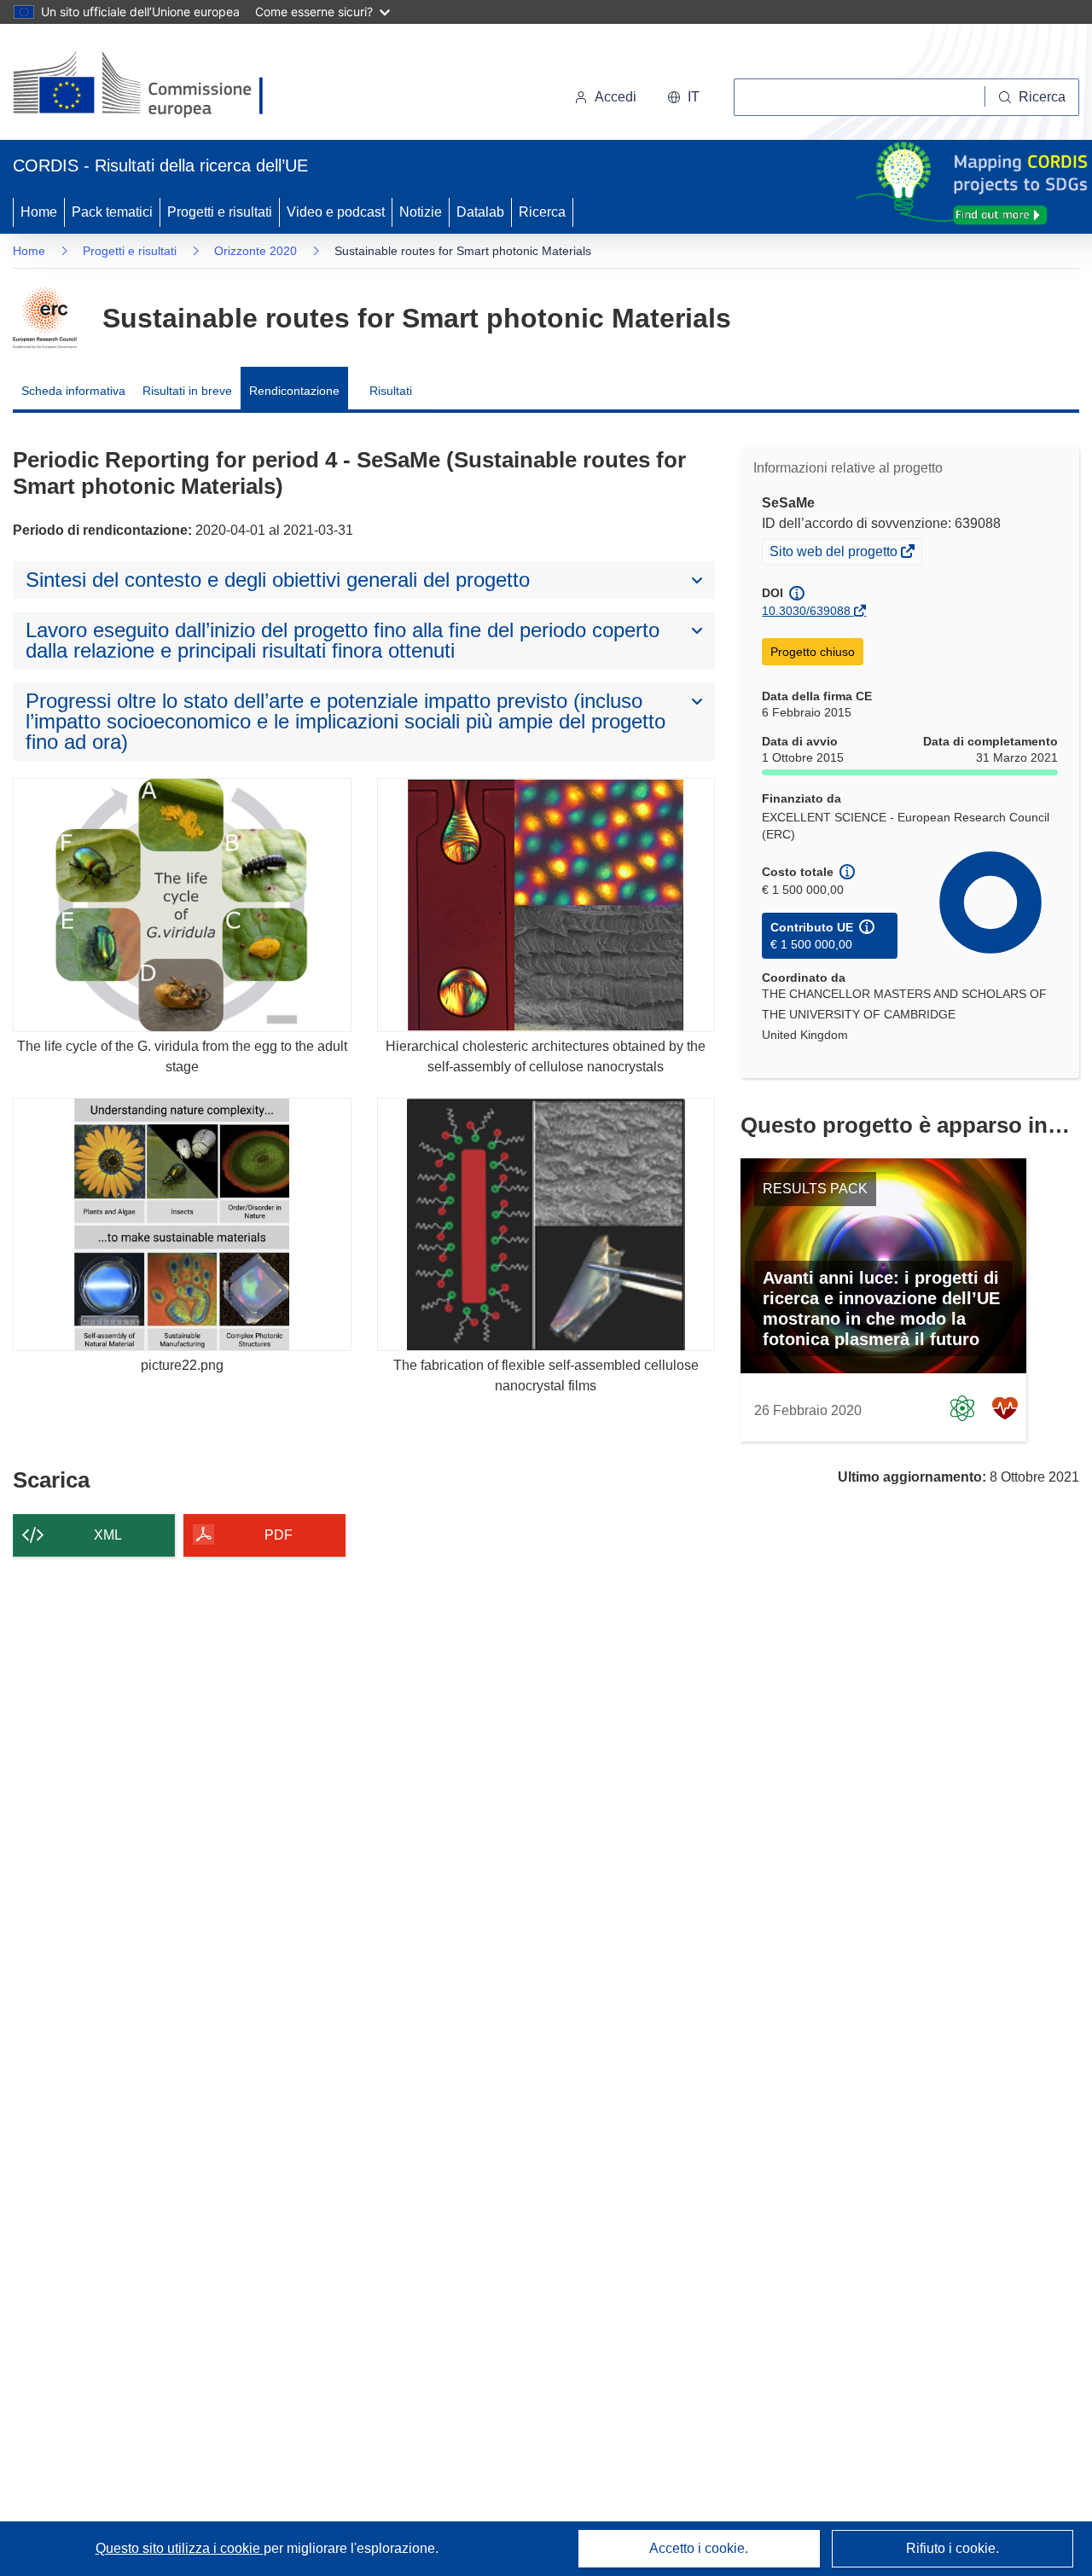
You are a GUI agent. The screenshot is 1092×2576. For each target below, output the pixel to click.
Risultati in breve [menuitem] (187, 391)
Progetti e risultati (220, 212)
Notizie (421, 212)
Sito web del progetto (835, 554)
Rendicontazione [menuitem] (294, 391)
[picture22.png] (182, 1224)
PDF (279, 1535)
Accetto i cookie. (699, 2548)
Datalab (480, 212)
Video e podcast (336, 212)
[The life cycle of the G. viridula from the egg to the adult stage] (182, 905)
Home (39, 212)
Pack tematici (112, 212)
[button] (683, 97)
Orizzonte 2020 (256, 251)
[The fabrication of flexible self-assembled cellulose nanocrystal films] (546, 1224)
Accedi (616, 97)
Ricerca (542, 212)
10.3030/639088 (806, 611)
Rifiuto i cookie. (953, 2548)
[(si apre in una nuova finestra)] (149, 85)
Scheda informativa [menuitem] (73, 391)
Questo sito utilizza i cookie (180, 2548)
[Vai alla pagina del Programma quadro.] (45, 318)
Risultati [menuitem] (391, 391)
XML (108, 1535)
